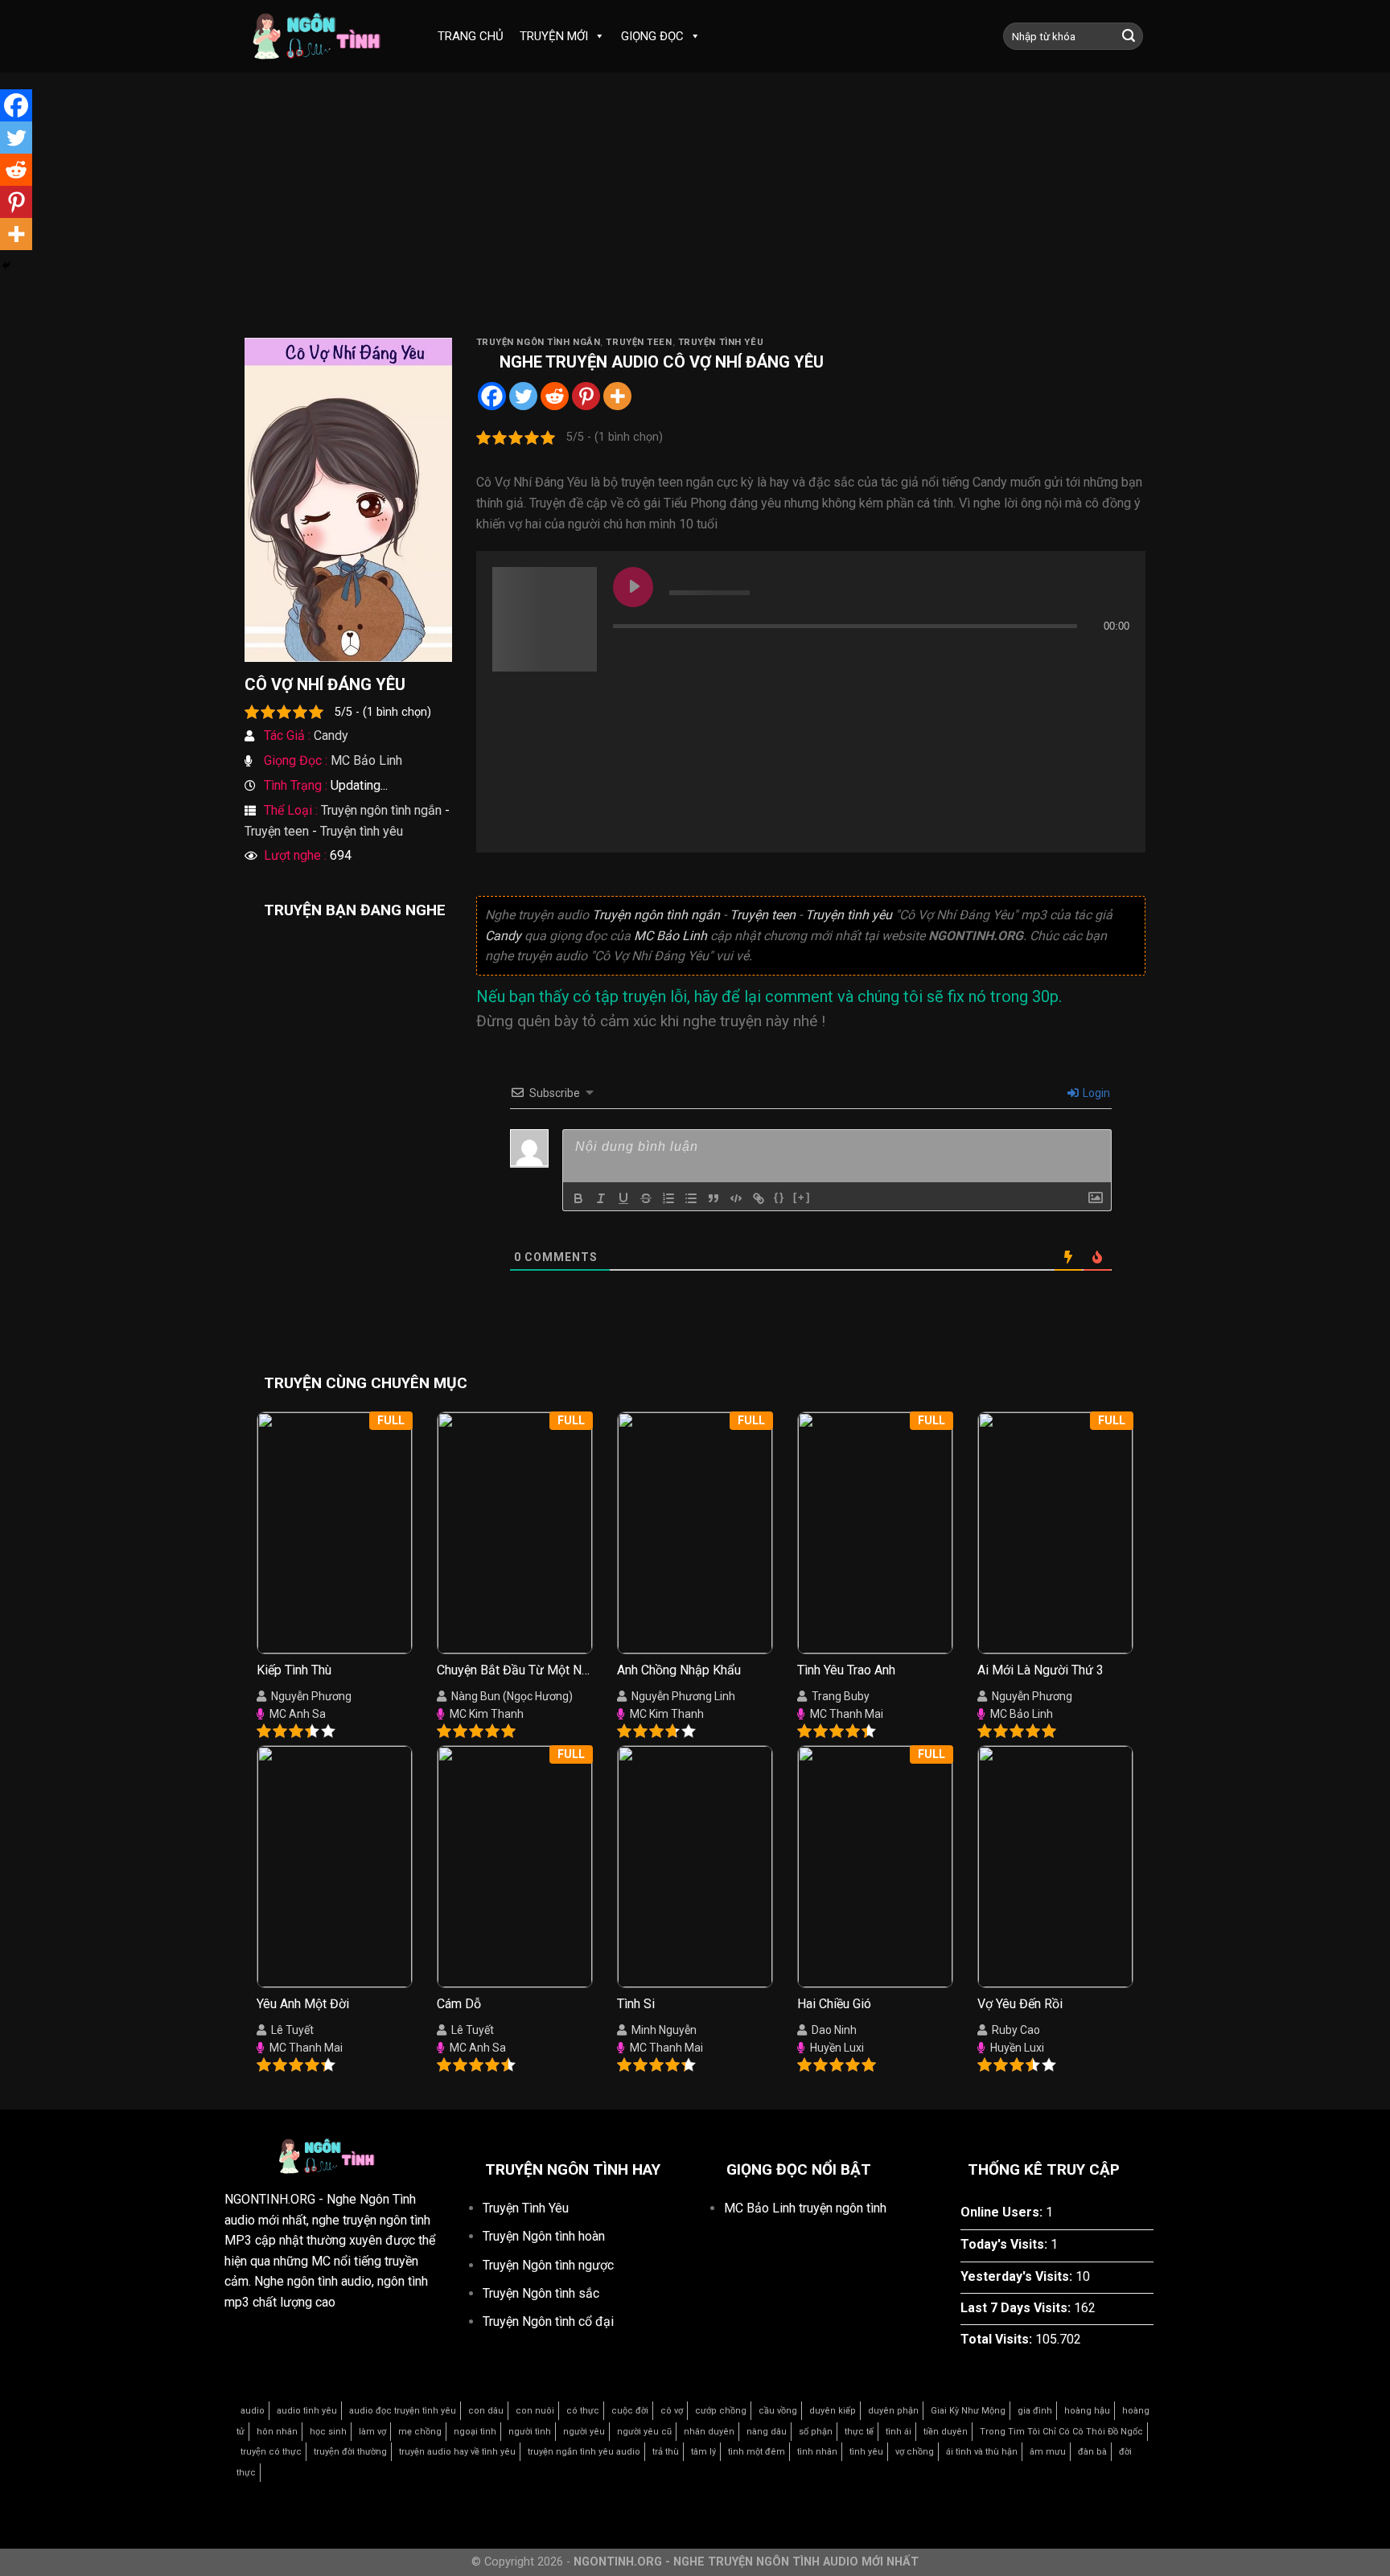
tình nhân (817, 2452)
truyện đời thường (350, 2452)
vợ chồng (915, 2452)
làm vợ (372, 2432)
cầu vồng (778, 2411)
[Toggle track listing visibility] (1113, 658)
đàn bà (1092, 2452)
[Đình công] (646, 1198)
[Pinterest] (586, 396)
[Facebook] (492, 396)
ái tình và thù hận (982, 2452)
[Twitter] (523, 396)
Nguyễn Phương (311, 1696)
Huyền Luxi (837, 2048)
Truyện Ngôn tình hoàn (544, 2236)
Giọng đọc (652, 36)
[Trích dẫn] (714, 1198)
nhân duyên (709, 2432)
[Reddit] (555, 396)
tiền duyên (946, 2432)
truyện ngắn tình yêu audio (584, 2452)
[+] (802, 1197)
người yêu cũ (644, 2432)
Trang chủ (471, 36)
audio (253, 2411)
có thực (583, 2411)
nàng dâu (767, 2432)
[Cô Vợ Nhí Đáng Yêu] (348, 499)
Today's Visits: (1005, 2244)
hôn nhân (277, 2432)
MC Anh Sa (298, 1714)
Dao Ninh (834, 2030)
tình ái (899, 2432)
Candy (331, 735)
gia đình (1035, 2411)
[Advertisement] (695, 217)
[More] (617, 396)
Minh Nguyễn (664, 2030)
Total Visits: (998, 2339)
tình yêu (866, 2452)
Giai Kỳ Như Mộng (968, 2411)
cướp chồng (721, 2411)
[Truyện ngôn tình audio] (325, 37)
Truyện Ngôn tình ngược (548, 2265)
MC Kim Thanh (487, 1714)
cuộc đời (630, 2411)
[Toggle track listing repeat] (693, 658)
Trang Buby (841, 1696)
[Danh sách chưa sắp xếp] (691, 1198)
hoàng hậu (1087, 2411)
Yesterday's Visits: (1018, 2276)
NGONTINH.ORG (270, 2199)
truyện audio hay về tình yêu (457, 2452)
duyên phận (893, 2411)
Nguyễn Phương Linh (683, 1696)
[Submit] (1129, 36)
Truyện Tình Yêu (526, 2208)
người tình (530, 2432)
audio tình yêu (307, 2411)
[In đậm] (578, 1198)
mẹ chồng (420, 2432)
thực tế (859, 2432)
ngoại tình (475, 2432)
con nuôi (535, 2411)
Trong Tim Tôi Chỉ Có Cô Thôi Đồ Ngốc (1061, 2432)
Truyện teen (277, 831)
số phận (816, 2432)
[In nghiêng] (601, 1198)
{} (779, 1197)
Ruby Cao (1016, 2030)
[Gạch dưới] (623, 1198)
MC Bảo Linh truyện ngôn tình (805, 2208)
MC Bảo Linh (366, 760)
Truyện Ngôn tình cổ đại (548, 2321)
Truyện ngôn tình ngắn (381, 810)
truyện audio (604, 362)
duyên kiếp (833, 2411)
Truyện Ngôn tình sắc (541, 2293)
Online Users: (1003, 2212)
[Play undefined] (633, 587)
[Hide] (6, 265)
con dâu (486, 2411)
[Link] (759, 1198)
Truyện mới (554, 36)
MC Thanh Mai (847, 1714)
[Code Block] (736, 1198)
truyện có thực (271, 2452)
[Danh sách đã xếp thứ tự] (668, 1198)
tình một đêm (757, 2452)
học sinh (328, 2432)
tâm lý (703, 2452)
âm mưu (1048, 2452)
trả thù (666, 2452)
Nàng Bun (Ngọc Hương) (512, 1696)
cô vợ (672, 2411)
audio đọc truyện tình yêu (403, 2411)
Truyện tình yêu (362, 831)
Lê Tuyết (292, 2030)
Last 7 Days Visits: (1017, 2308)
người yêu (584, 2432)
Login (1095, 1093)
